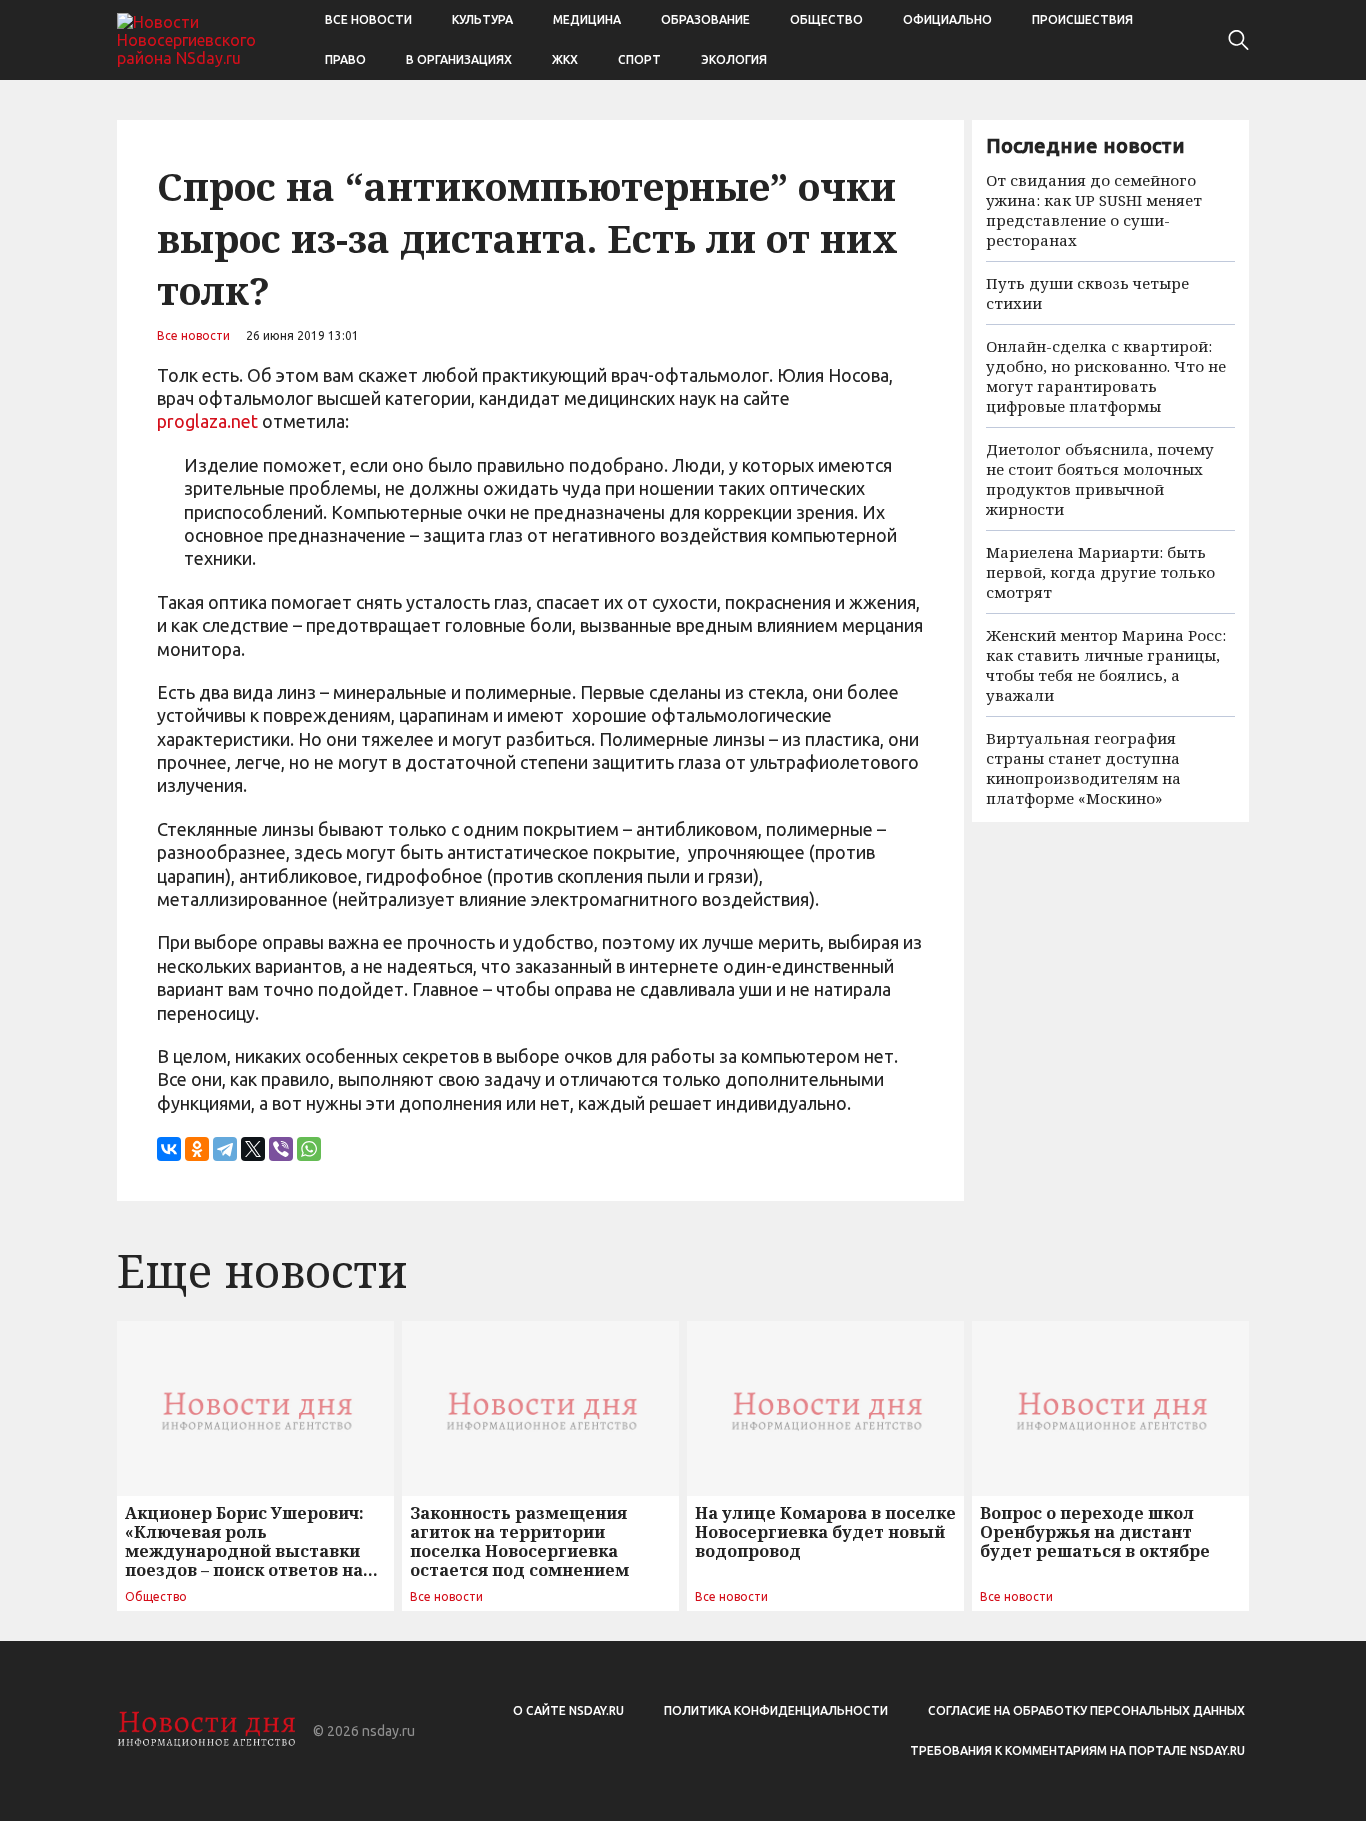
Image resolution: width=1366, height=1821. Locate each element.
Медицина (587, 19)
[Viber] (281, 1149)
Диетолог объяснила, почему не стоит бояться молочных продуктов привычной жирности (1100, 479)
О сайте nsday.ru (568, 1710)
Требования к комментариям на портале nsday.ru (1077, 1750)
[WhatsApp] (309, 1149)
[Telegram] (225, 1149)
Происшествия (1082, 19)
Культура (482, 19)
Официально (947, 19)
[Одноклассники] (197, 1149)
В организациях (459, 59)
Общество (826, 19)
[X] (253, 1149)
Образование (705, 19)
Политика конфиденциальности (776, 1710)
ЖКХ (565, 59)
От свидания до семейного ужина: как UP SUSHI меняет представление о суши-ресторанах (1094, 210)
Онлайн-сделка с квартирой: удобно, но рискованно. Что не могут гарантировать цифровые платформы (1106, 376)
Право (345, 59)
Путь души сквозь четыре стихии (1087, 293)
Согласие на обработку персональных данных (1086, 1710)
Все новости (368, 19)
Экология (734, 59)
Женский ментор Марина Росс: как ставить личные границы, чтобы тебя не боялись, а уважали (1106, 665)
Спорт (639, 59)
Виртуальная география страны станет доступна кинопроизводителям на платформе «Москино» (1083, 768)
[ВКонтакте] (169, 1149)
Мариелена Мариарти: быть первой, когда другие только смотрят (1100, 572)
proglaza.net (207, 421)
